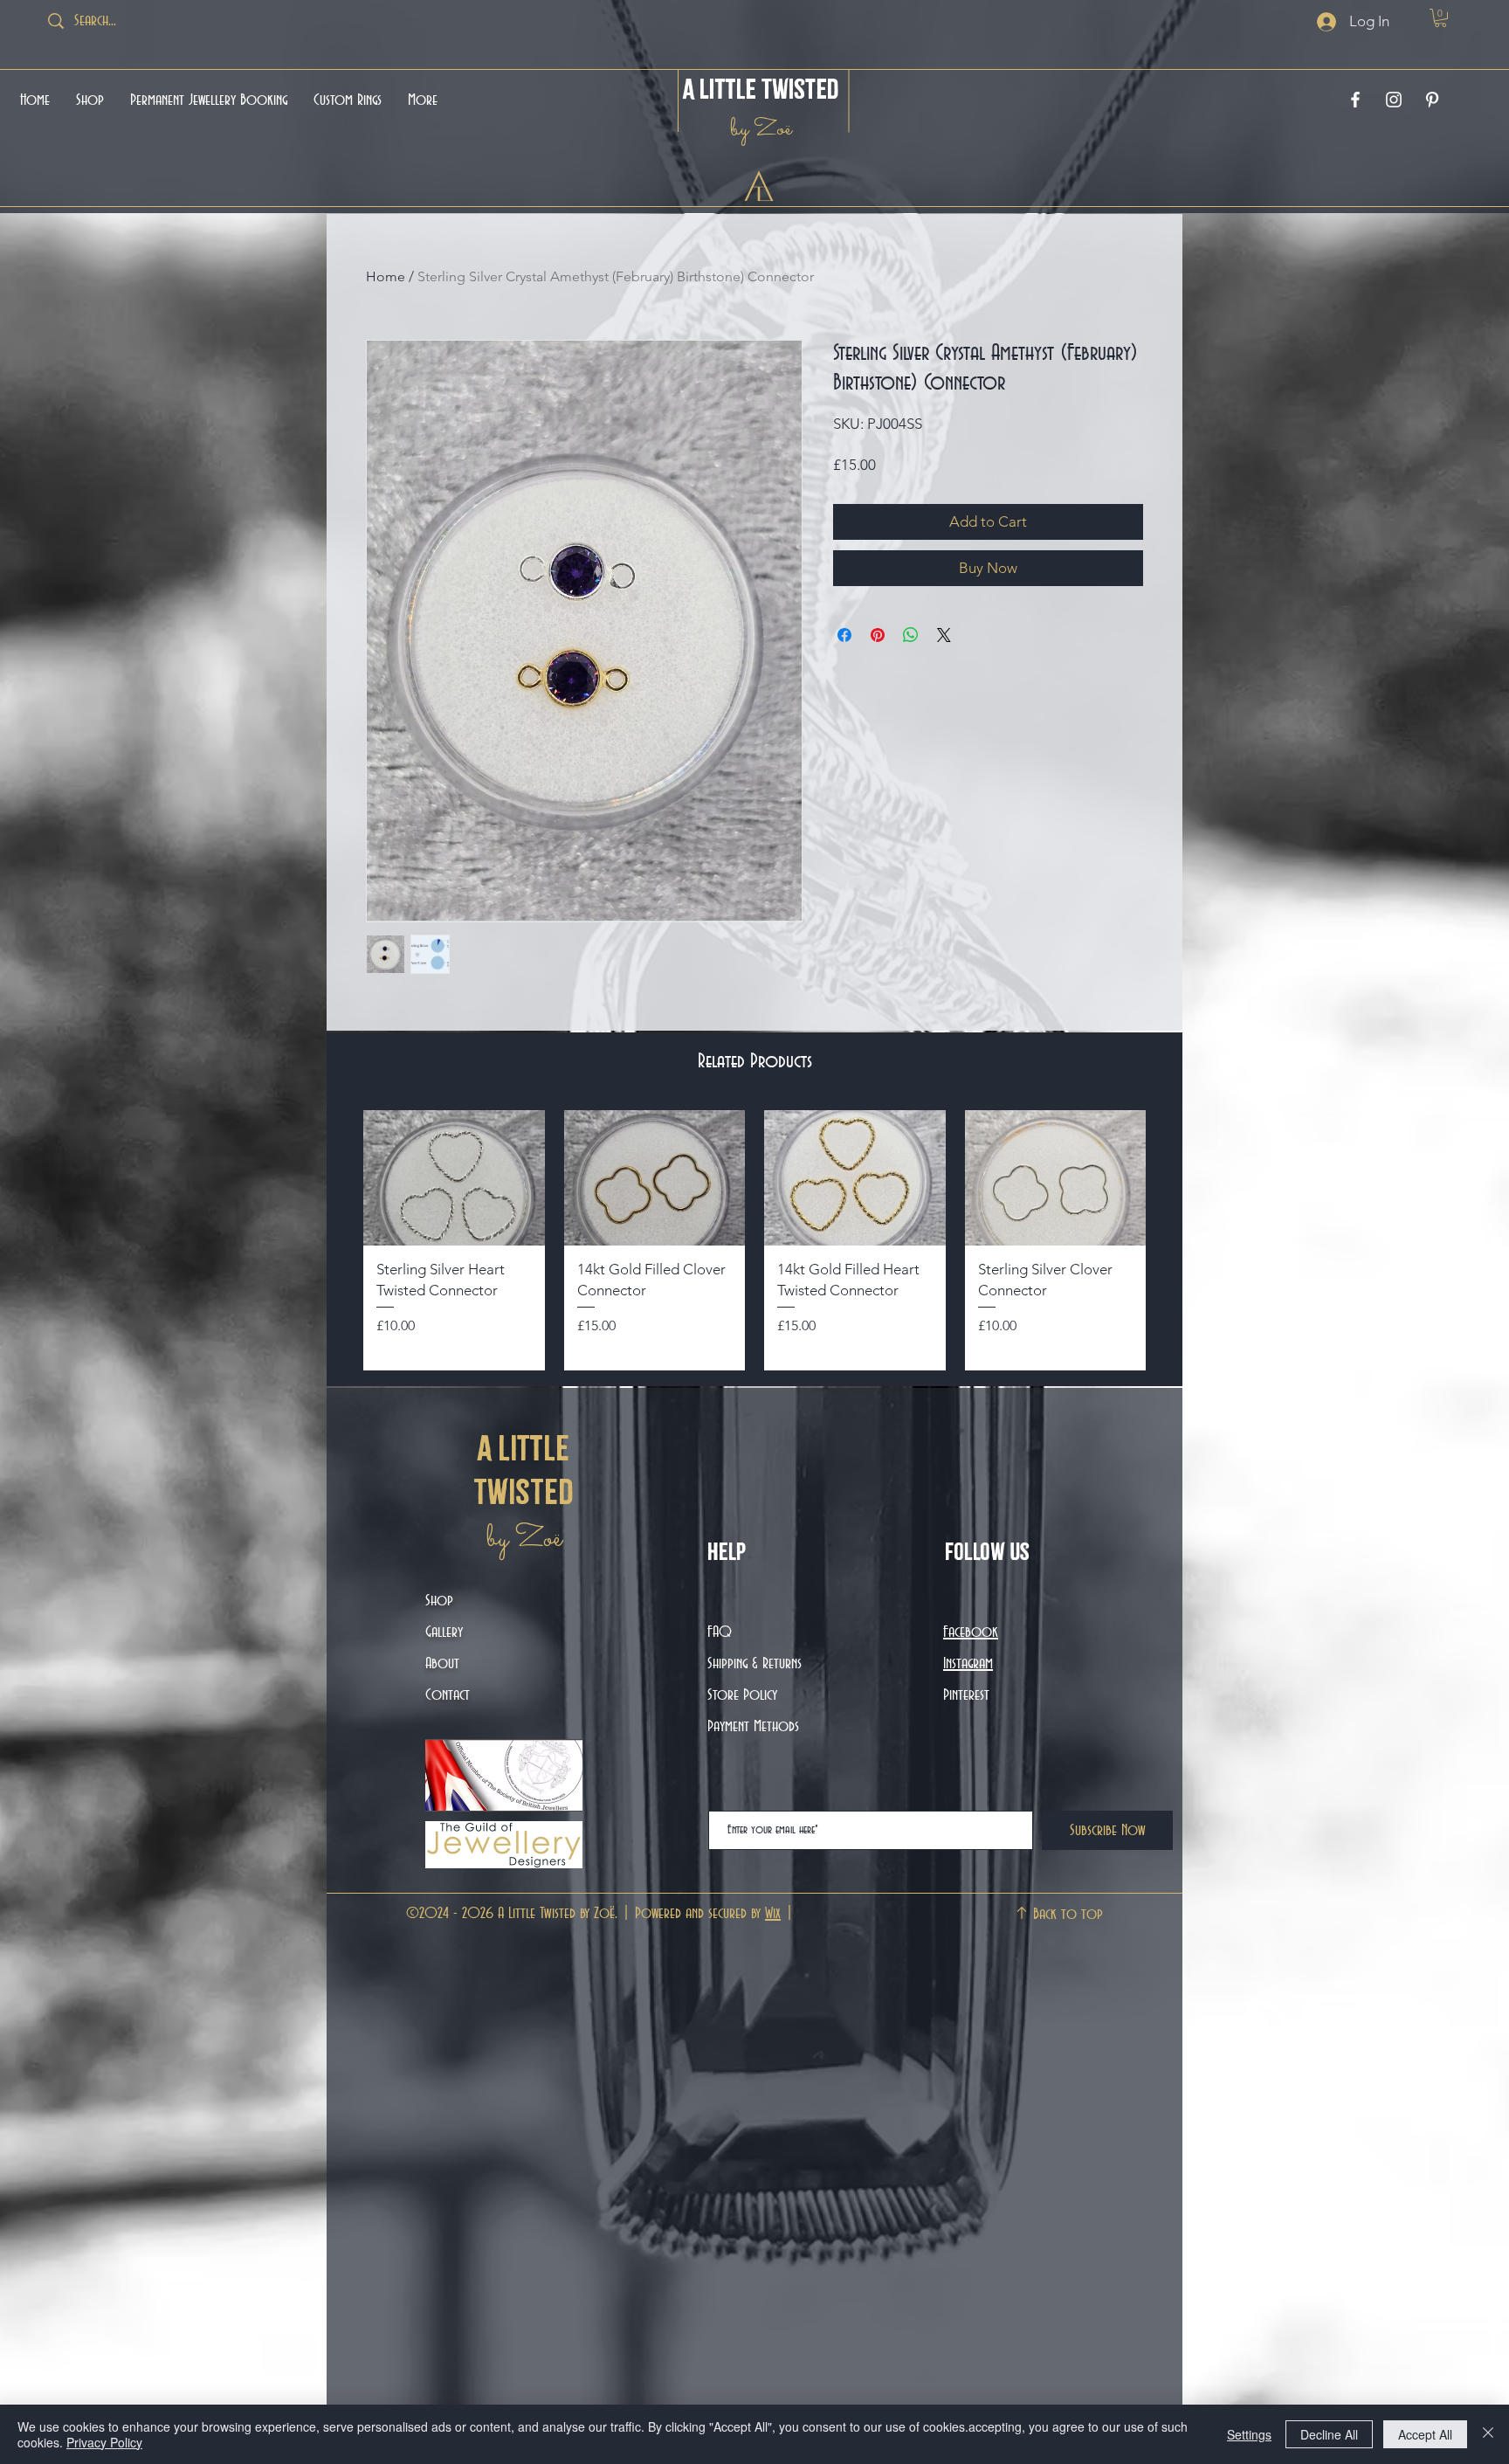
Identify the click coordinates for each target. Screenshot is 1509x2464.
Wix (773, 1914)
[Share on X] (944, 663)
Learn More (1092, 495)
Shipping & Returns (757, 1664)
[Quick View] (454, 1178)
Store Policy (742, 1695)
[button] (1440, 18)
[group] (754, 1240)
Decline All (1329, 2434)
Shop (439, 1601)
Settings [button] (1249, 2434)
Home (386, 276)
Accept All (1425, 2434)
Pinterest (966, 1695)
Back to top (1068, 1915)
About (442, 1664)
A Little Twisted (761, 89)
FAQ (720, 1632)
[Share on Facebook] (844, 663)
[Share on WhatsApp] (911, 663)
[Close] (1488, 2434)
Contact (448, 1695)
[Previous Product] (337, 1240)
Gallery (444, 1632)
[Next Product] (1172, 1240)
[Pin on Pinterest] (878, 663)
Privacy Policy (104, 2442)
